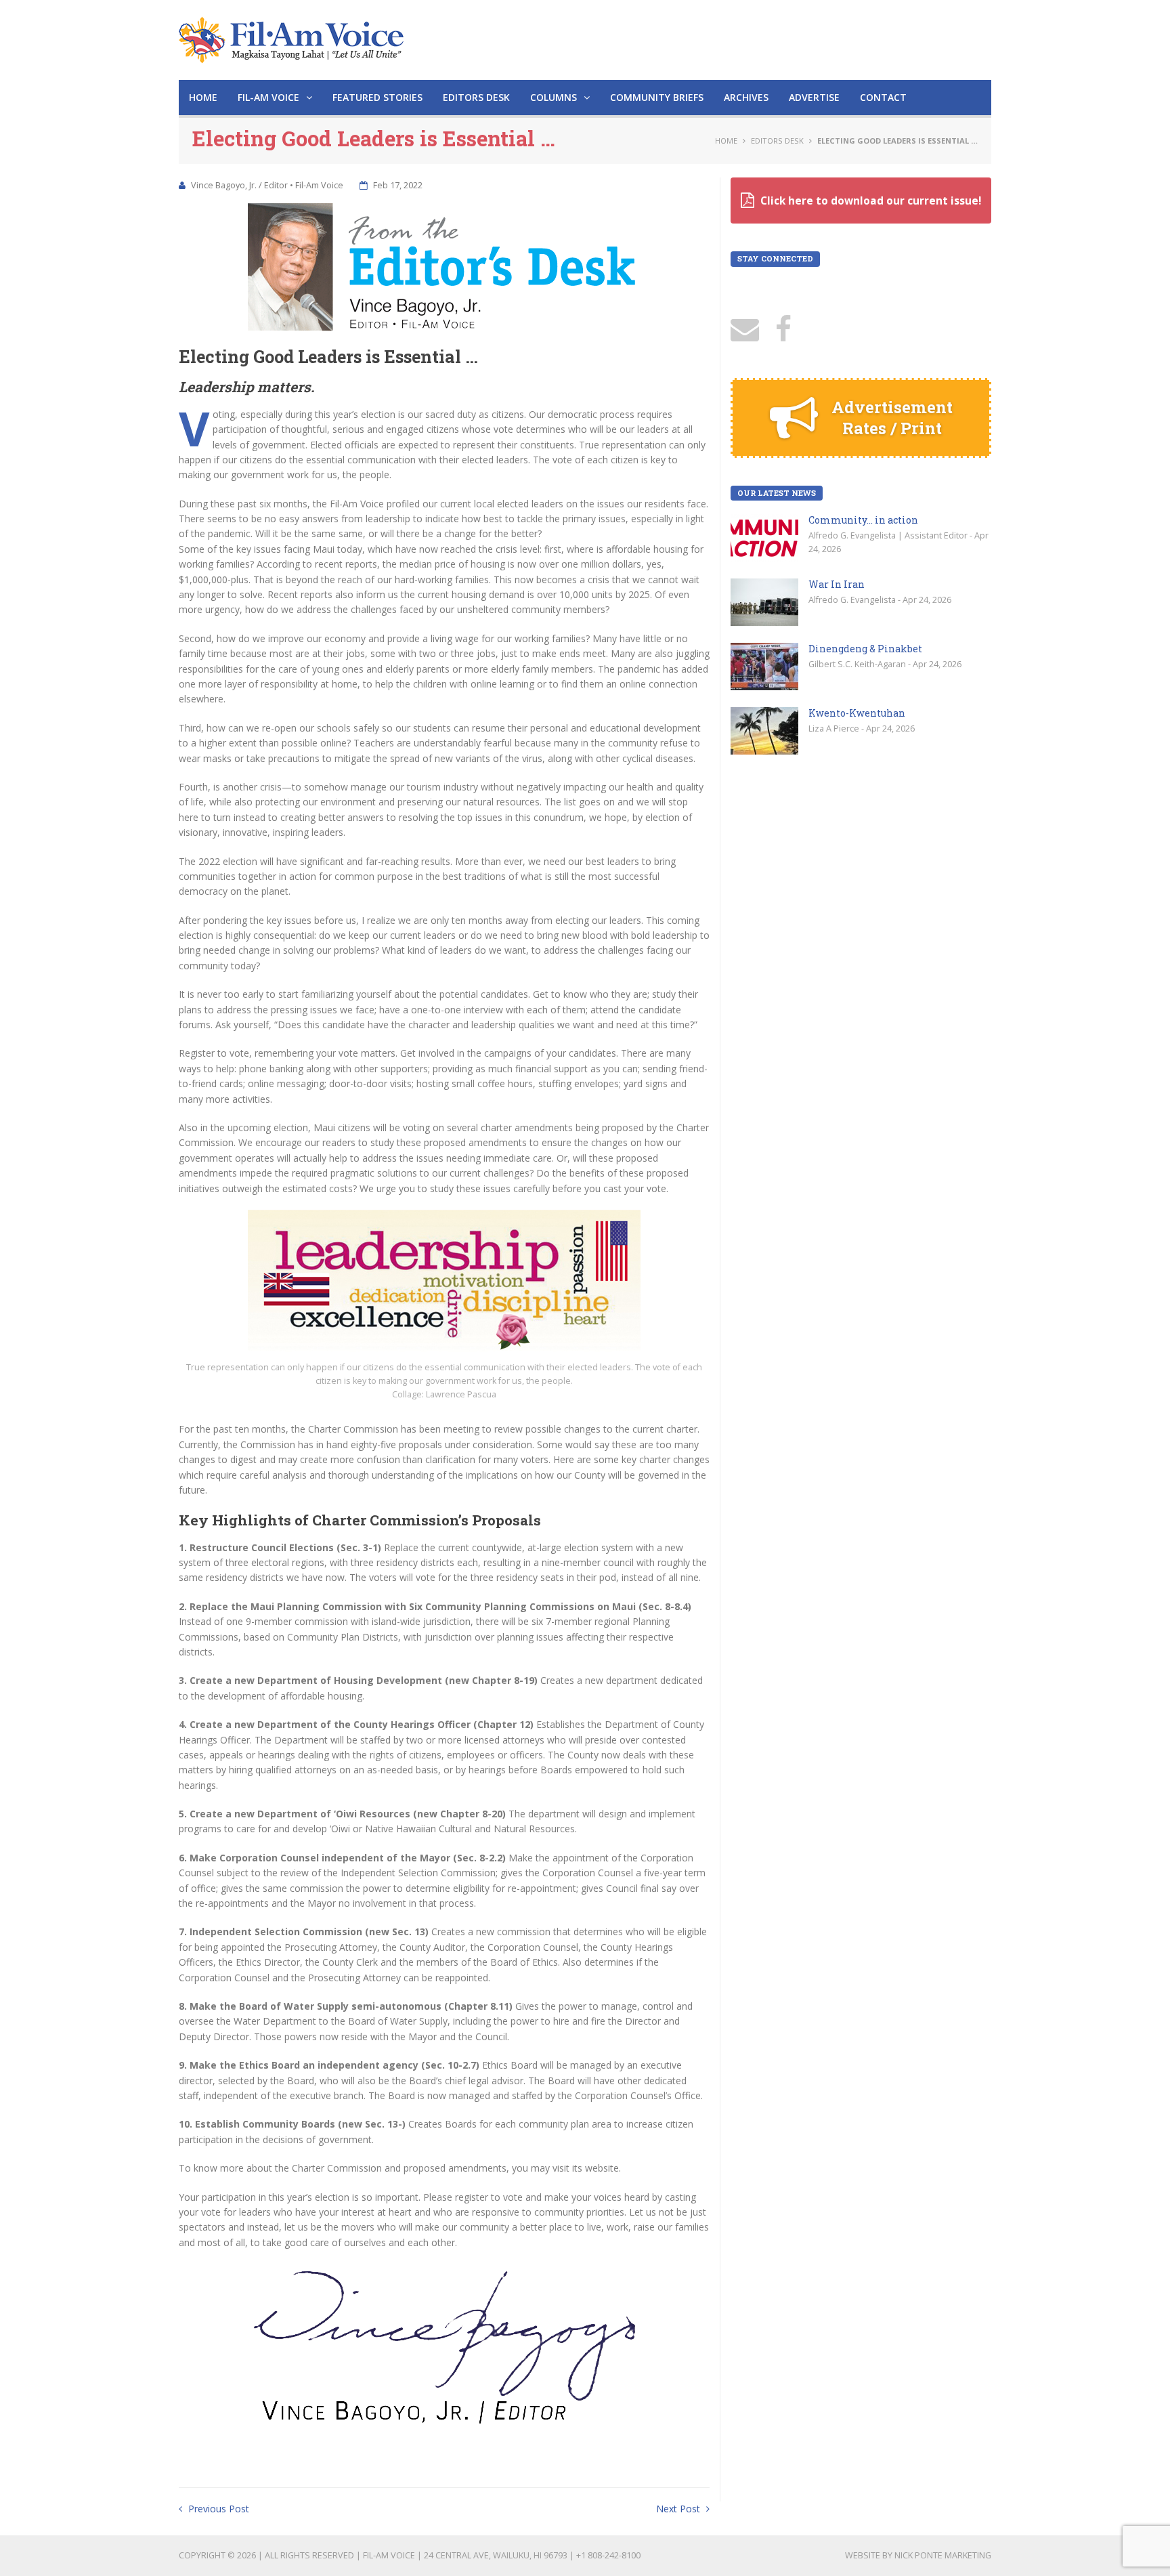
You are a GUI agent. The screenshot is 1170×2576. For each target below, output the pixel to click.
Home (203, 97)
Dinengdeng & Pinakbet (865, 649)
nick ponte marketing (943, 2555)
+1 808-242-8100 (608, 2555)
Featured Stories (377, 97)
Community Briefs (657, 97)
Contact (883, 97)
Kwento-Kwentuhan (857, 713)
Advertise (814, 97)
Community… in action (863, 520)
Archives (746, 97)
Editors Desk (476, 97)
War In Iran (837, 584)
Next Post (679, 2509)
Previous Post (217, 2509)
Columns (555, 97)
